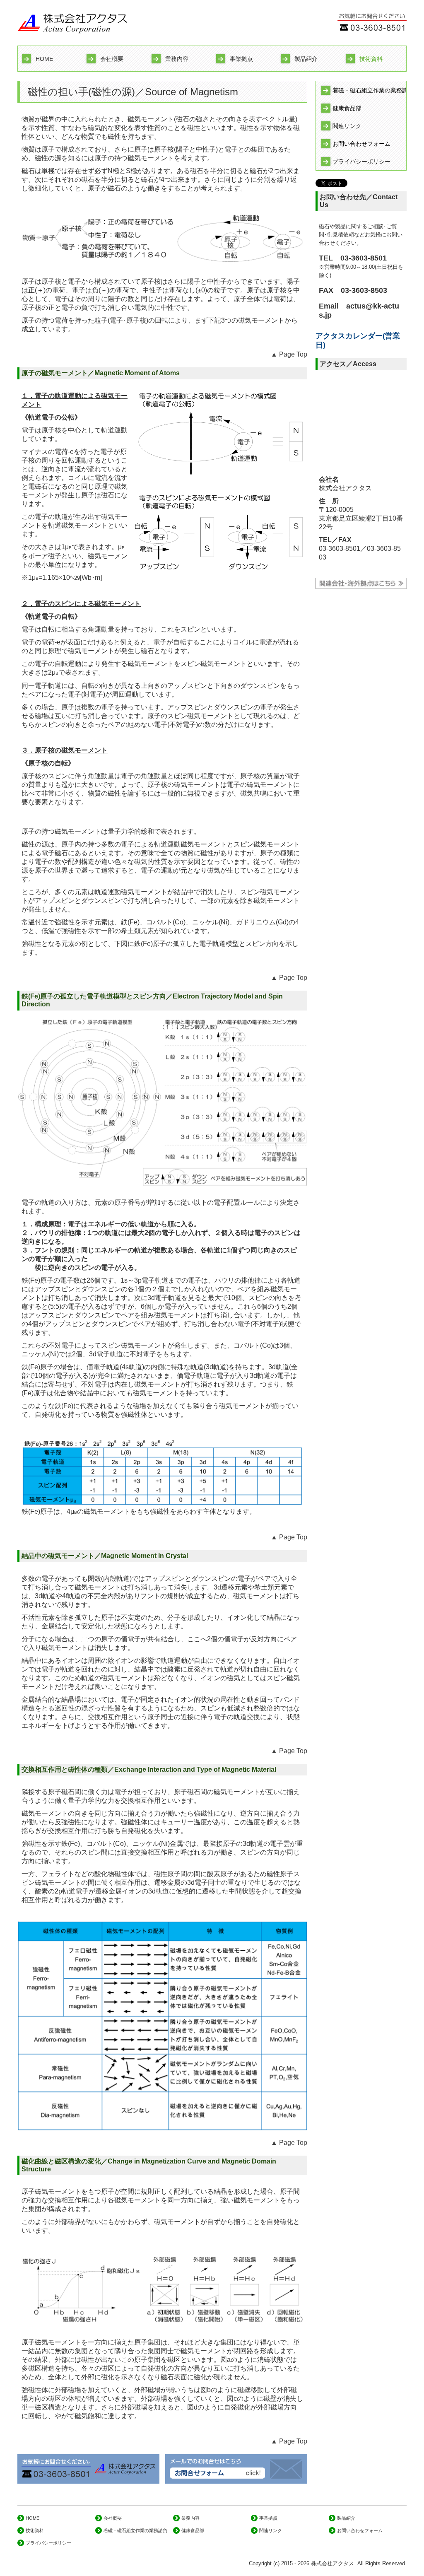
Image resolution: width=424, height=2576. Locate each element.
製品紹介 (306, 59)
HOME (44, 59)
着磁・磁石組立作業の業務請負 (369, 90)
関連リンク (347, 126)
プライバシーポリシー (361, 162)
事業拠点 (241, 59)
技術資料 (371, 59)
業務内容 (177, 59)
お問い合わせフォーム (361, 144)
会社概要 (112, 59)
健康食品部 (347, 108)
